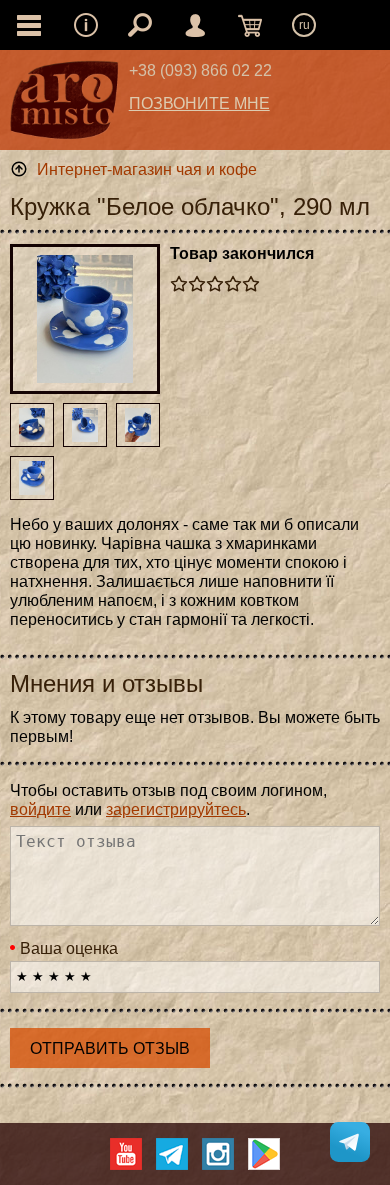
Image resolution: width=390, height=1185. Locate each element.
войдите (40, 809)
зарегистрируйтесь (176, 809)
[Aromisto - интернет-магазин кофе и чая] (64, 105)
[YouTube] (126, 1154)
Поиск (140, 25)
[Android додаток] (264, 1154)
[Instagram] (218, 1154)
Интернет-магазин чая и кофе (147, 169)
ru (304, 25)
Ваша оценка (69, 948)
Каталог (29, 25)
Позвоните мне (199, 103)
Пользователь (195, 25)
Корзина (250, 25)
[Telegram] (172, 1154)
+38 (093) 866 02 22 (200, 70)
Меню (86, 25)
